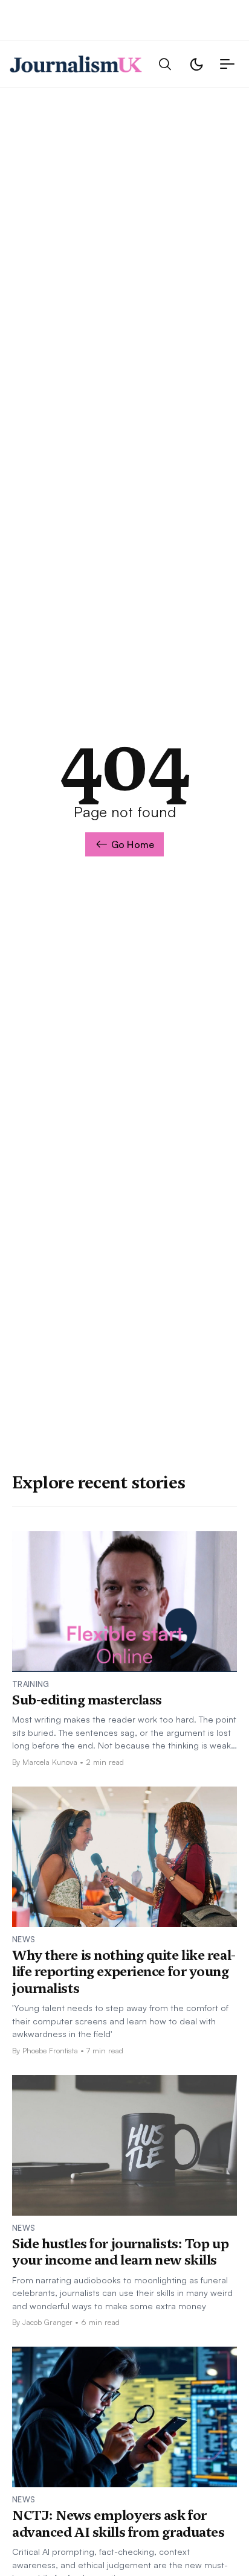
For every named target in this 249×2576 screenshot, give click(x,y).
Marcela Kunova (50, 1762)
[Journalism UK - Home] (76, 64)
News (24, 1939)
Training (31, 1684)
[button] (165, 64)
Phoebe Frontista (50, 2050)
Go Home (133, 844)
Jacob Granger (47, 2322)
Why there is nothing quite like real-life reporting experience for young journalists (124, 1972)
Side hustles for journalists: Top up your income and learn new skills (120, 2252)
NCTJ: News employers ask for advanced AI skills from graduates (118, 2523)
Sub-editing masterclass (87, 1700)
